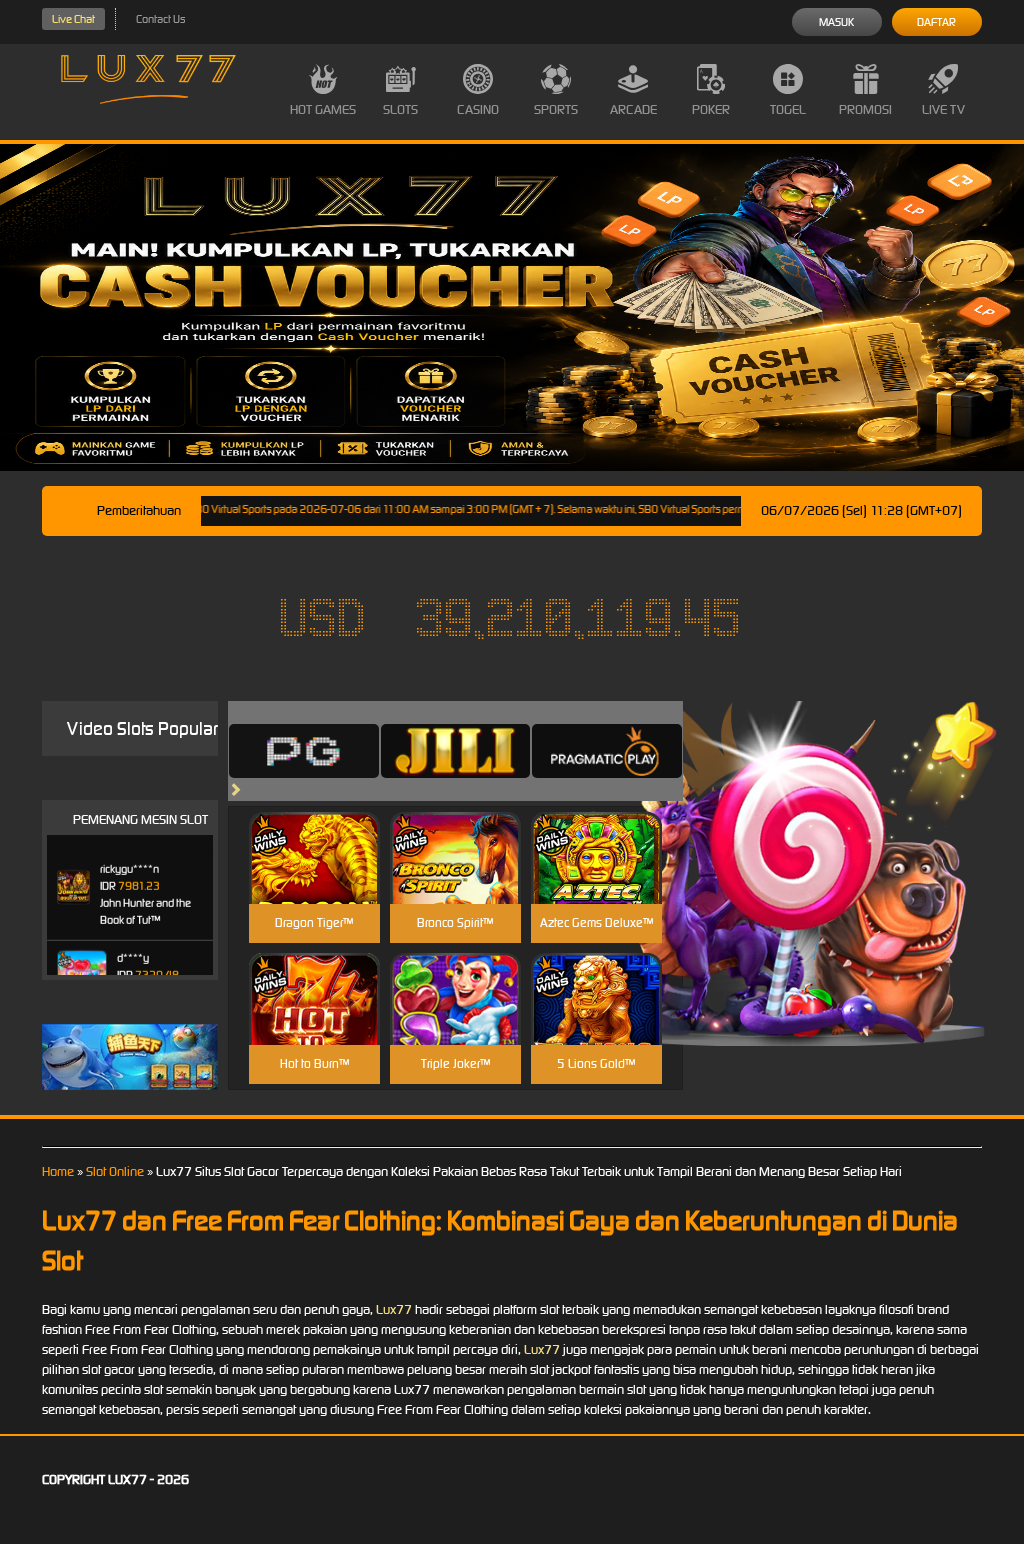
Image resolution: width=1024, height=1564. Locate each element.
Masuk (836, 22)
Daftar (936, 22)
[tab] (304, 751)
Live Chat (73, 19)
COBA (314, 834)
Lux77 (394, 1309)
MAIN (314, 879)
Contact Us (160, 19)
